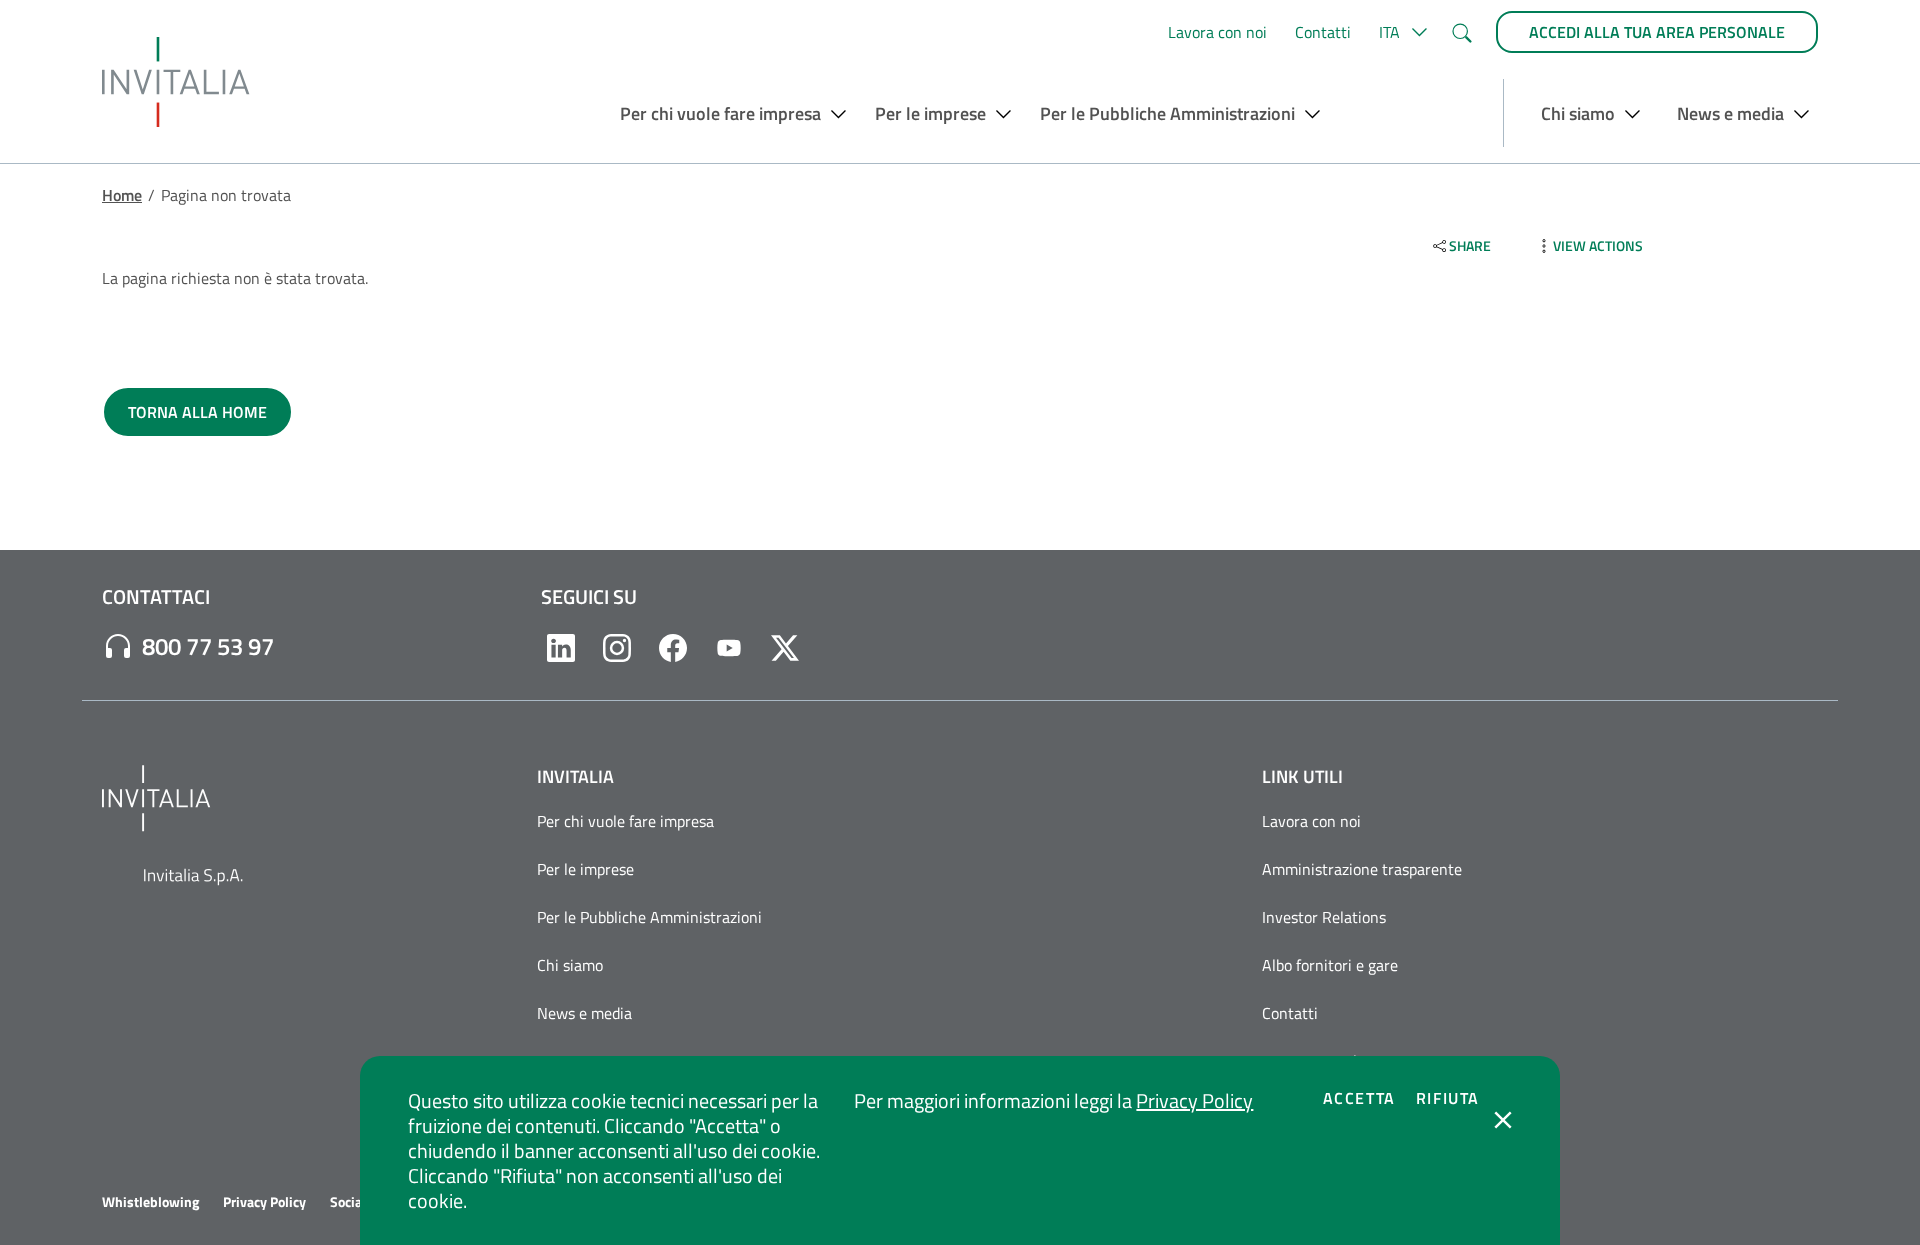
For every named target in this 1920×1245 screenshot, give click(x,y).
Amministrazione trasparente (1362, 869)
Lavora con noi (1217, 32)
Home (122, 195)
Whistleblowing (150, 1202)
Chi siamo (570, 965)
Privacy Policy (1194, 1100)
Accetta (1359, 1098)
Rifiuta (1448, 1098)
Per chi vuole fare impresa (625, 821)
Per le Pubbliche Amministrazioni (649, 917)
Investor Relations (1324, 917)
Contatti (1323, 32)
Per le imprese (585, 869)
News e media (584, 1013)
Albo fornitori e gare (1330, 965)
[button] (1400, 32)
